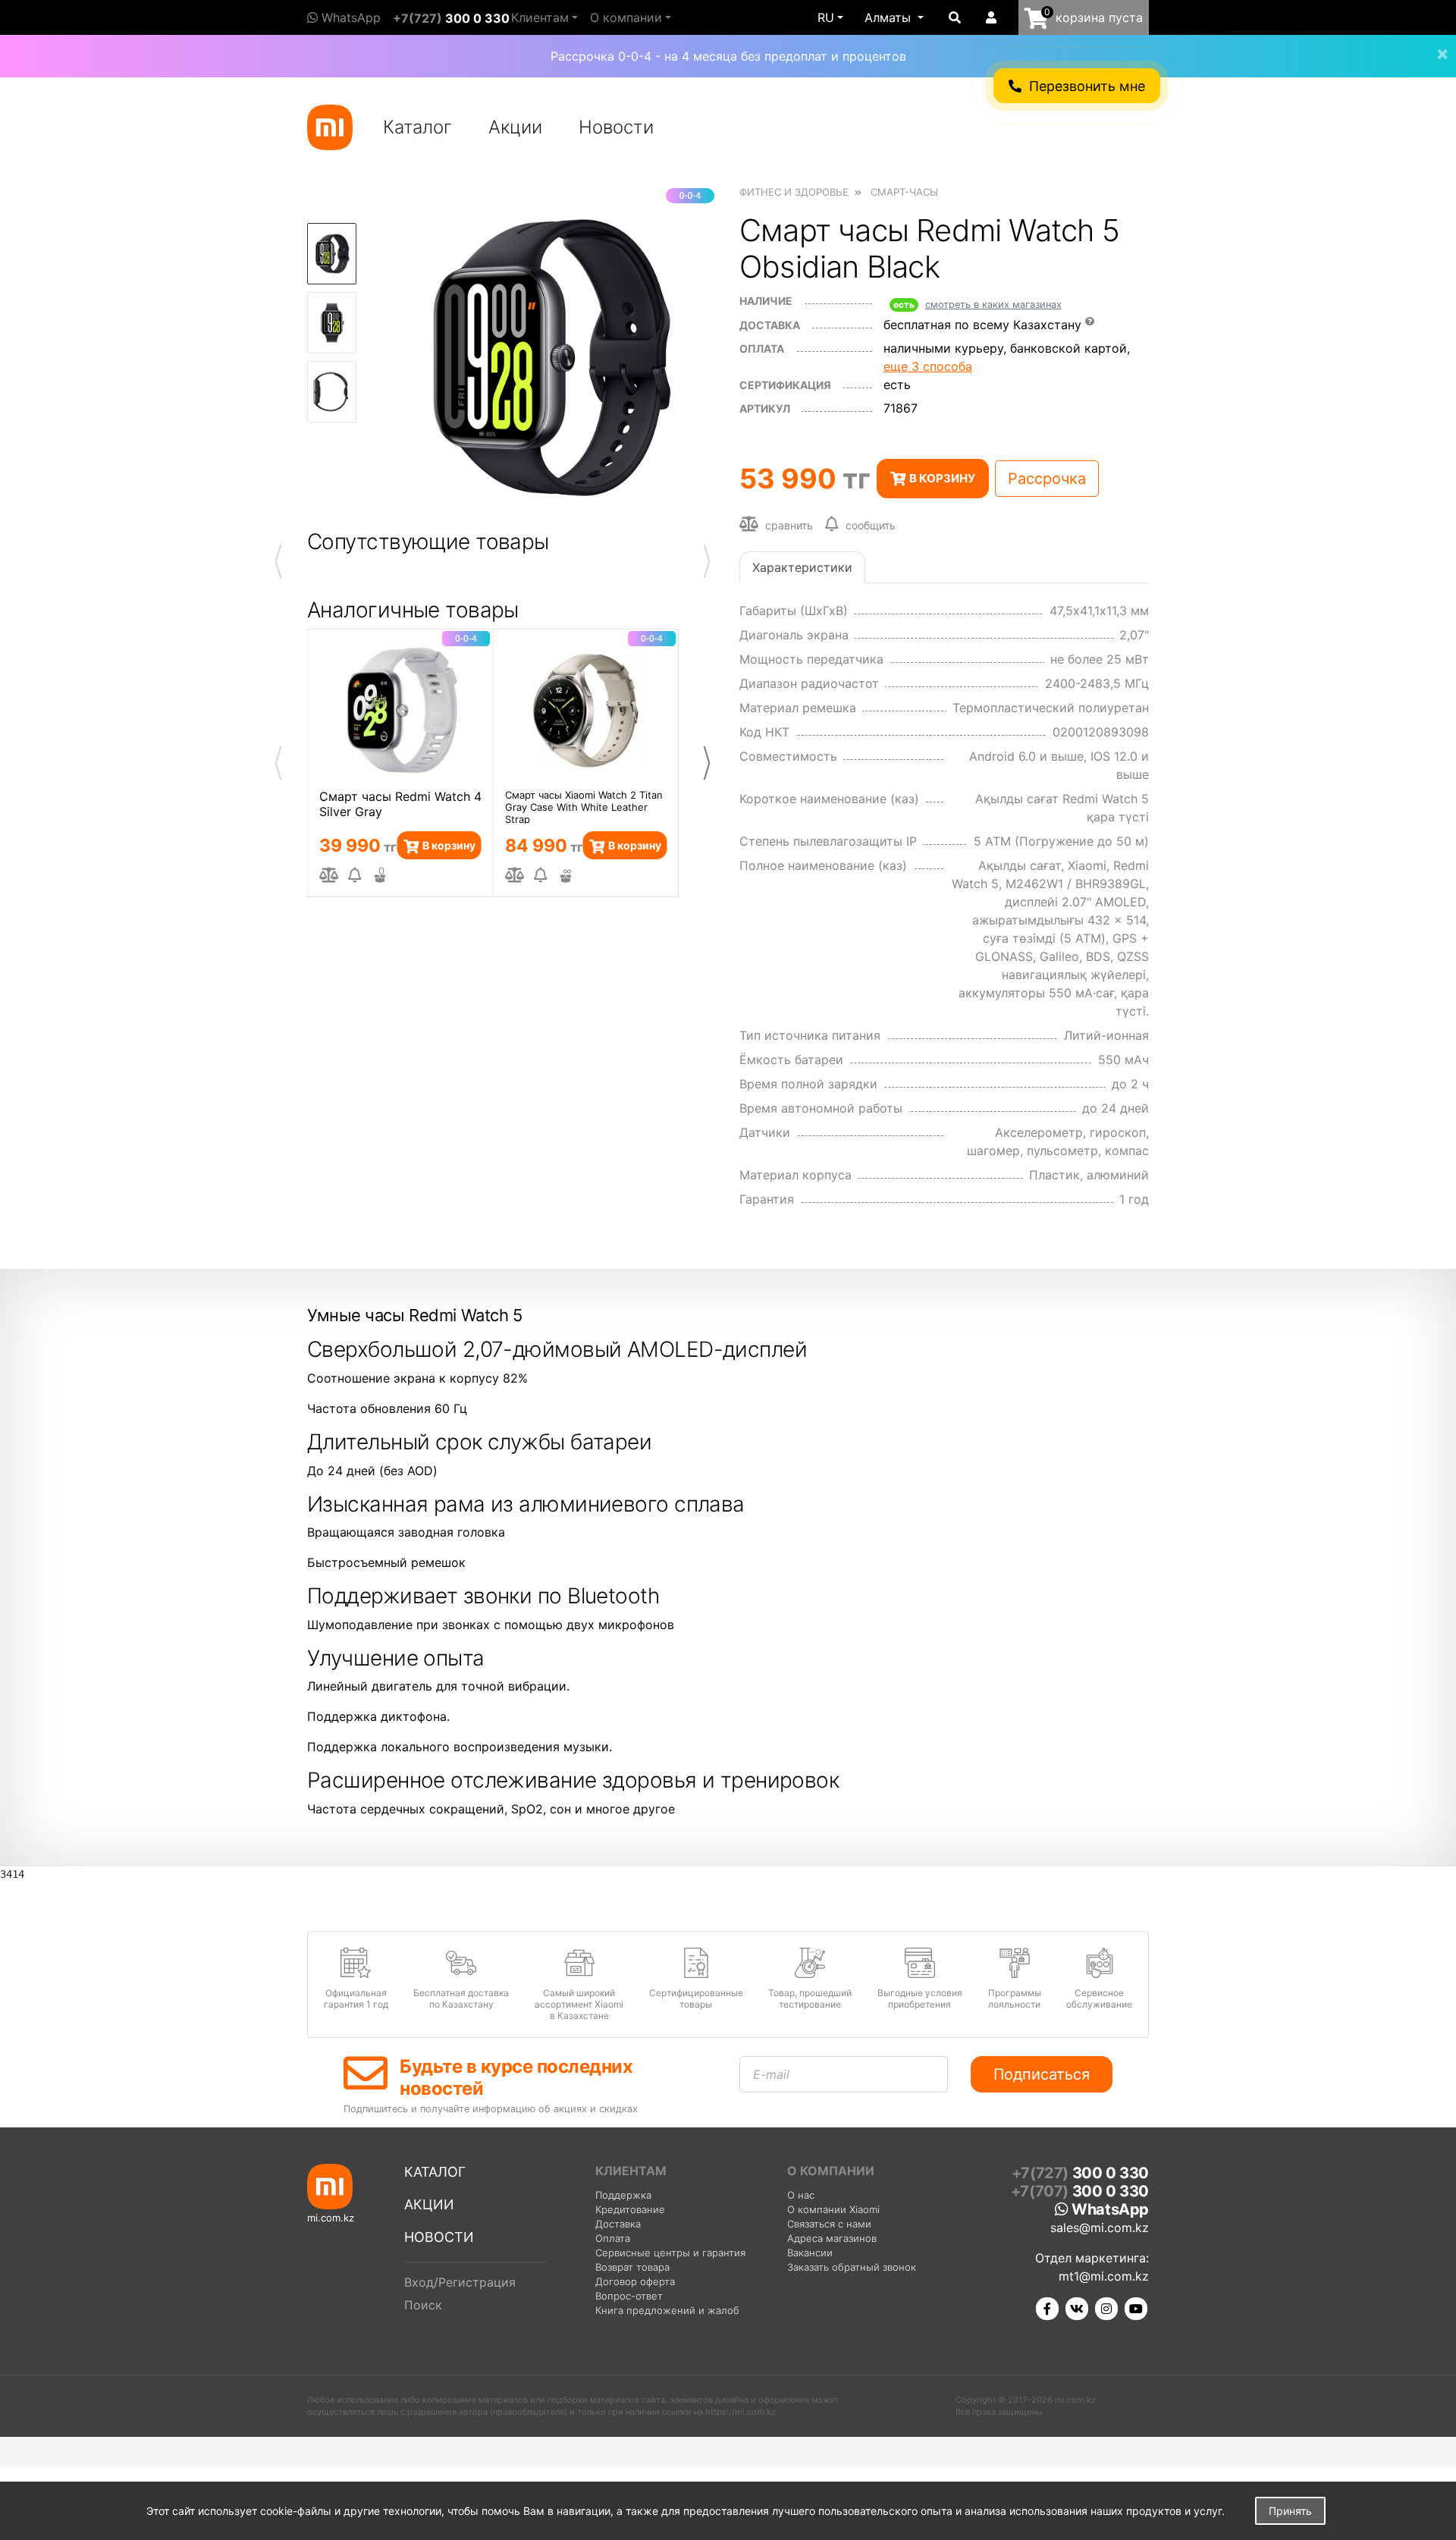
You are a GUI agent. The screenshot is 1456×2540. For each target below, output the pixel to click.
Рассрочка (1047, 479)
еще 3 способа (928, 366)
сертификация (785, 385)
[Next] (707, 763)
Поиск (423, 2305)
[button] (894, 17)
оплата (762, 349)
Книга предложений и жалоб (667, 2310)
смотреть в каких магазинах (993, 305)
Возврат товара (632, 2267)
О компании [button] (626, 17)
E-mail (771, 2074)
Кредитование (630, 2209)
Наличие (766, 301)
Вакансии (810, 2253)
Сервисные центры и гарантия (670, 2253)
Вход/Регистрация (460, 2282)
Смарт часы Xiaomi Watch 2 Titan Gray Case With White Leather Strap (584, 806)
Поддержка (623, 2195)
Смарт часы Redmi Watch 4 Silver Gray (400, 804)
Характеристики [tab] (802, 567)
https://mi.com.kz (741, 2412)
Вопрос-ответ (629, 2296)
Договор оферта (635, 2281)
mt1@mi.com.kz (1104, 2276)
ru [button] (826, 17)
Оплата (613, 2238)
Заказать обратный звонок (852, 2267)
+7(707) (1080, 2191)
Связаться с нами (829, 2224)
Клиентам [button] (540, 17)
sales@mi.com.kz (1100, 2228)
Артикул (765, 408)
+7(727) (451, 18)
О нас (801, 2195)
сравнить (788, 525)
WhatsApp (349, 17)
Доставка (770, 325)
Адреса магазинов (832, 2238)
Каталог (417, 127)
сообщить (871, 525)
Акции (515, 127)
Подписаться (1042, 2074)
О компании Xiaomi (833, 2209)
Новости (616, 127)
